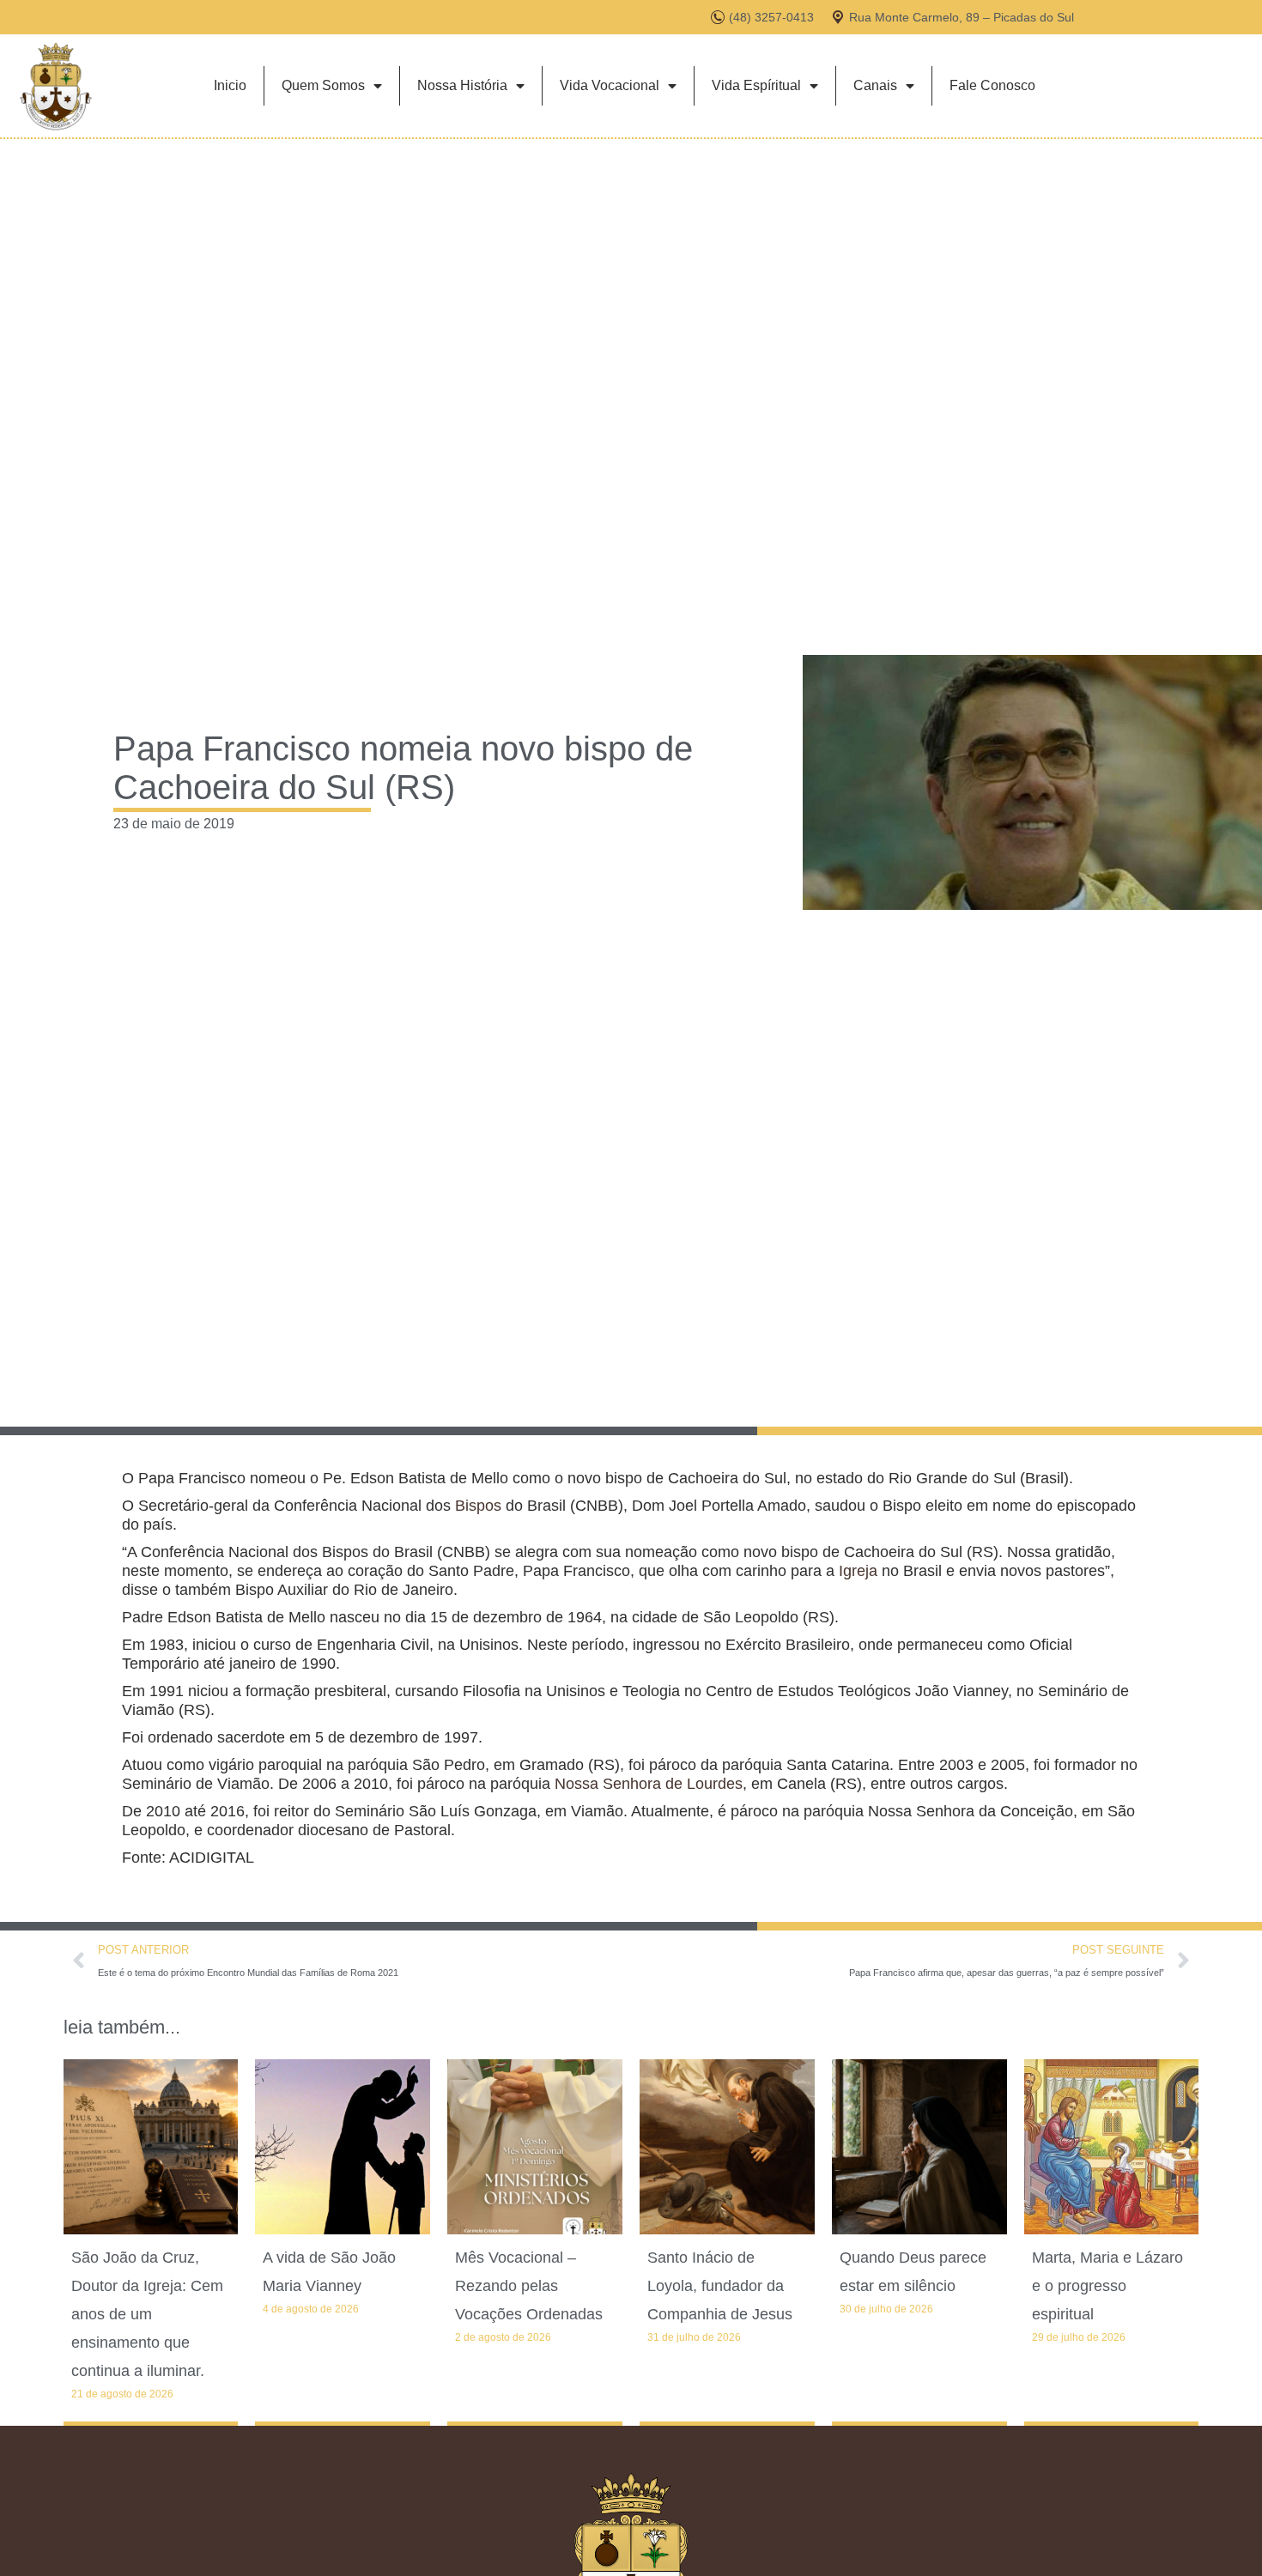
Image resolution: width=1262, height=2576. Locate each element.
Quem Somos (323, 85)
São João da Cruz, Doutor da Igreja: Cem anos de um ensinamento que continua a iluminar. (147, 2314)
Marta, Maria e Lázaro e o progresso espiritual (1107, 2286)
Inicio (230, 85)
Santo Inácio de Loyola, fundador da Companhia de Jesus (720, 2286)
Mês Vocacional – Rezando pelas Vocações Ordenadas (529, 2286)
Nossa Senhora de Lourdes (649, 1784)
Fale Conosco (992, 85)
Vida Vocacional (610, 85)
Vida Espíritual (756, 85)
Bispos (478, 1506)
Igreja (858, 1571)
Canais (875, 85)
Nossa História (462, 85)
